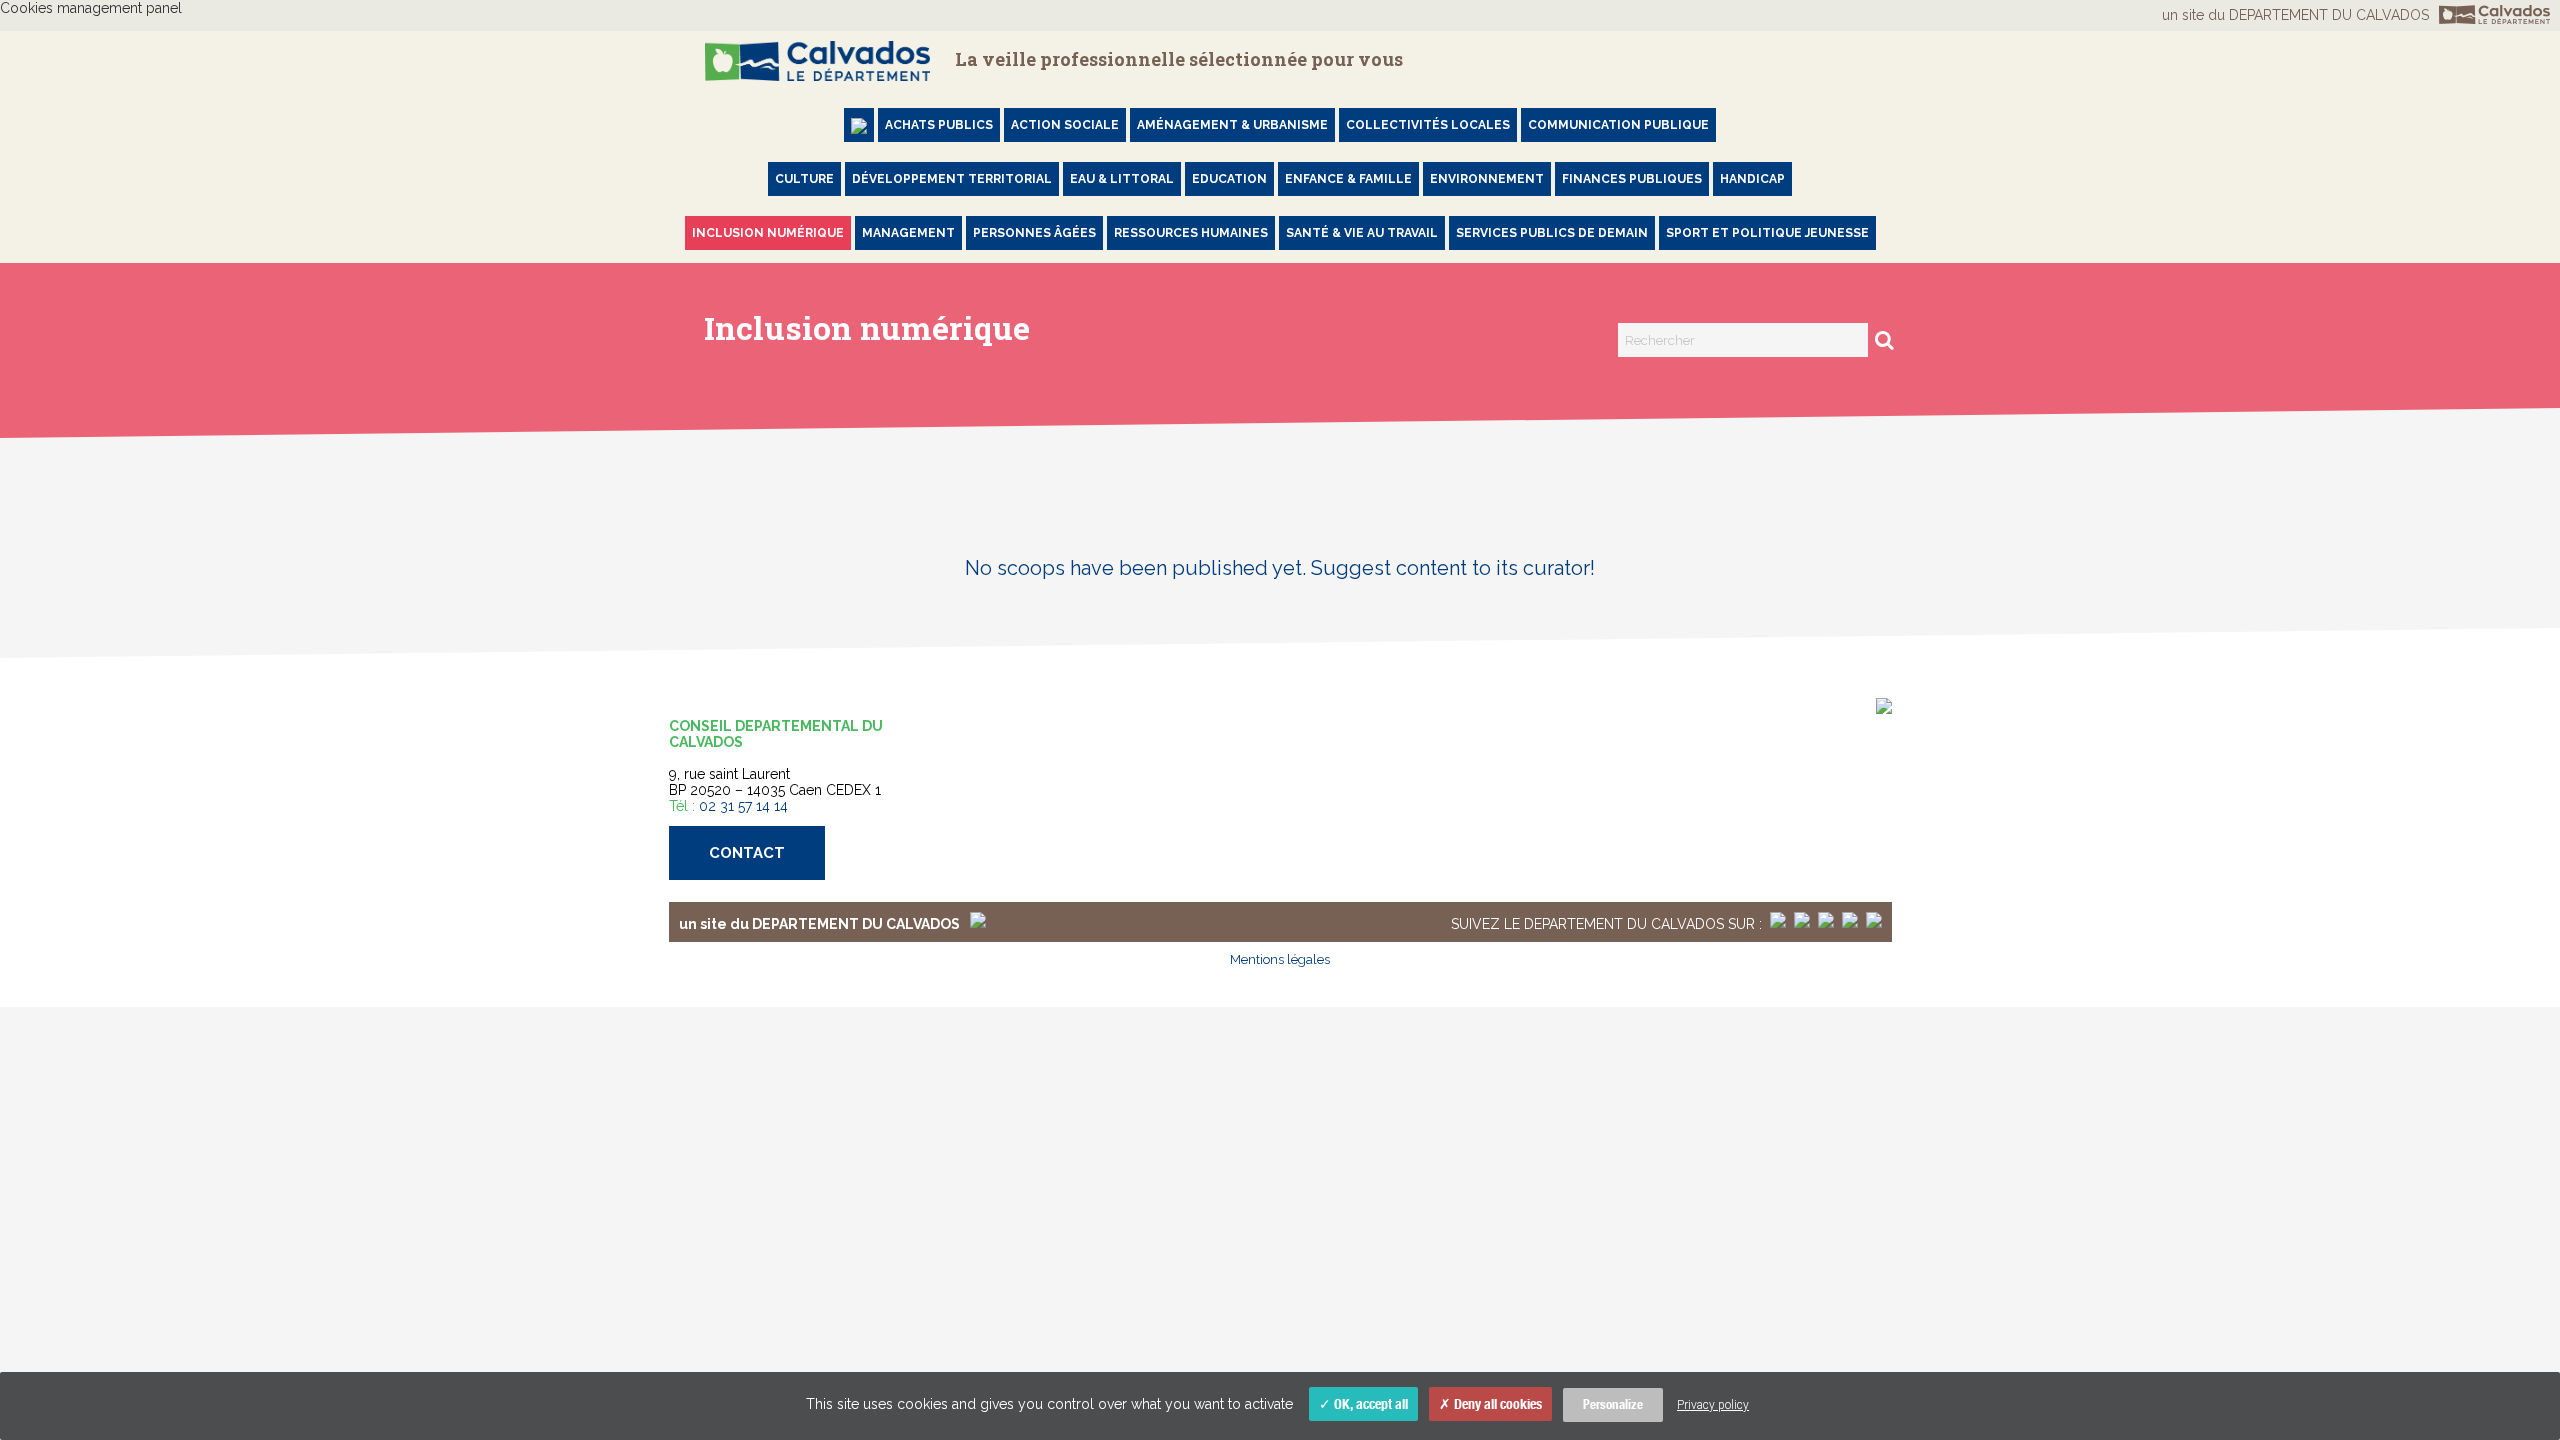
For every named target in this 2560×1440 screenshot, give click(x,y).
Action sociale (1065, 125)
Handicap (1752, 179)
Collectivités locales (1428, 125)
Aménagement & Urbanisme (1232, 125)
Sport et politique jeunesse (1767, 233)
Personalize (1613, 1404)
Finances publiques (1632, 179)
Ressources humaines (1191, 233)
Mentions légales (1280, 959)
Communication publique (1618, 125)
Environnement (1487, 179)
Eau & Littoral (1122, 179)
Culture (804, 179)
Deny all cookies (1496, 1404)
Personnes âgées (1034, 233)
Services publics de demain (1552, 233)
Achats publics (939, 125)
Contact (747, 853)
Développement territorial (952, 179)
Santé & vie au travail (1362, 233)
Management (908, 233)
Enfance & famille (1348, 179)
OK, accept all (1369, 1404)
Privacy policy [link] (1713, 1405)
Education (1229, 179)
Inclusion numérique (768, 233)
